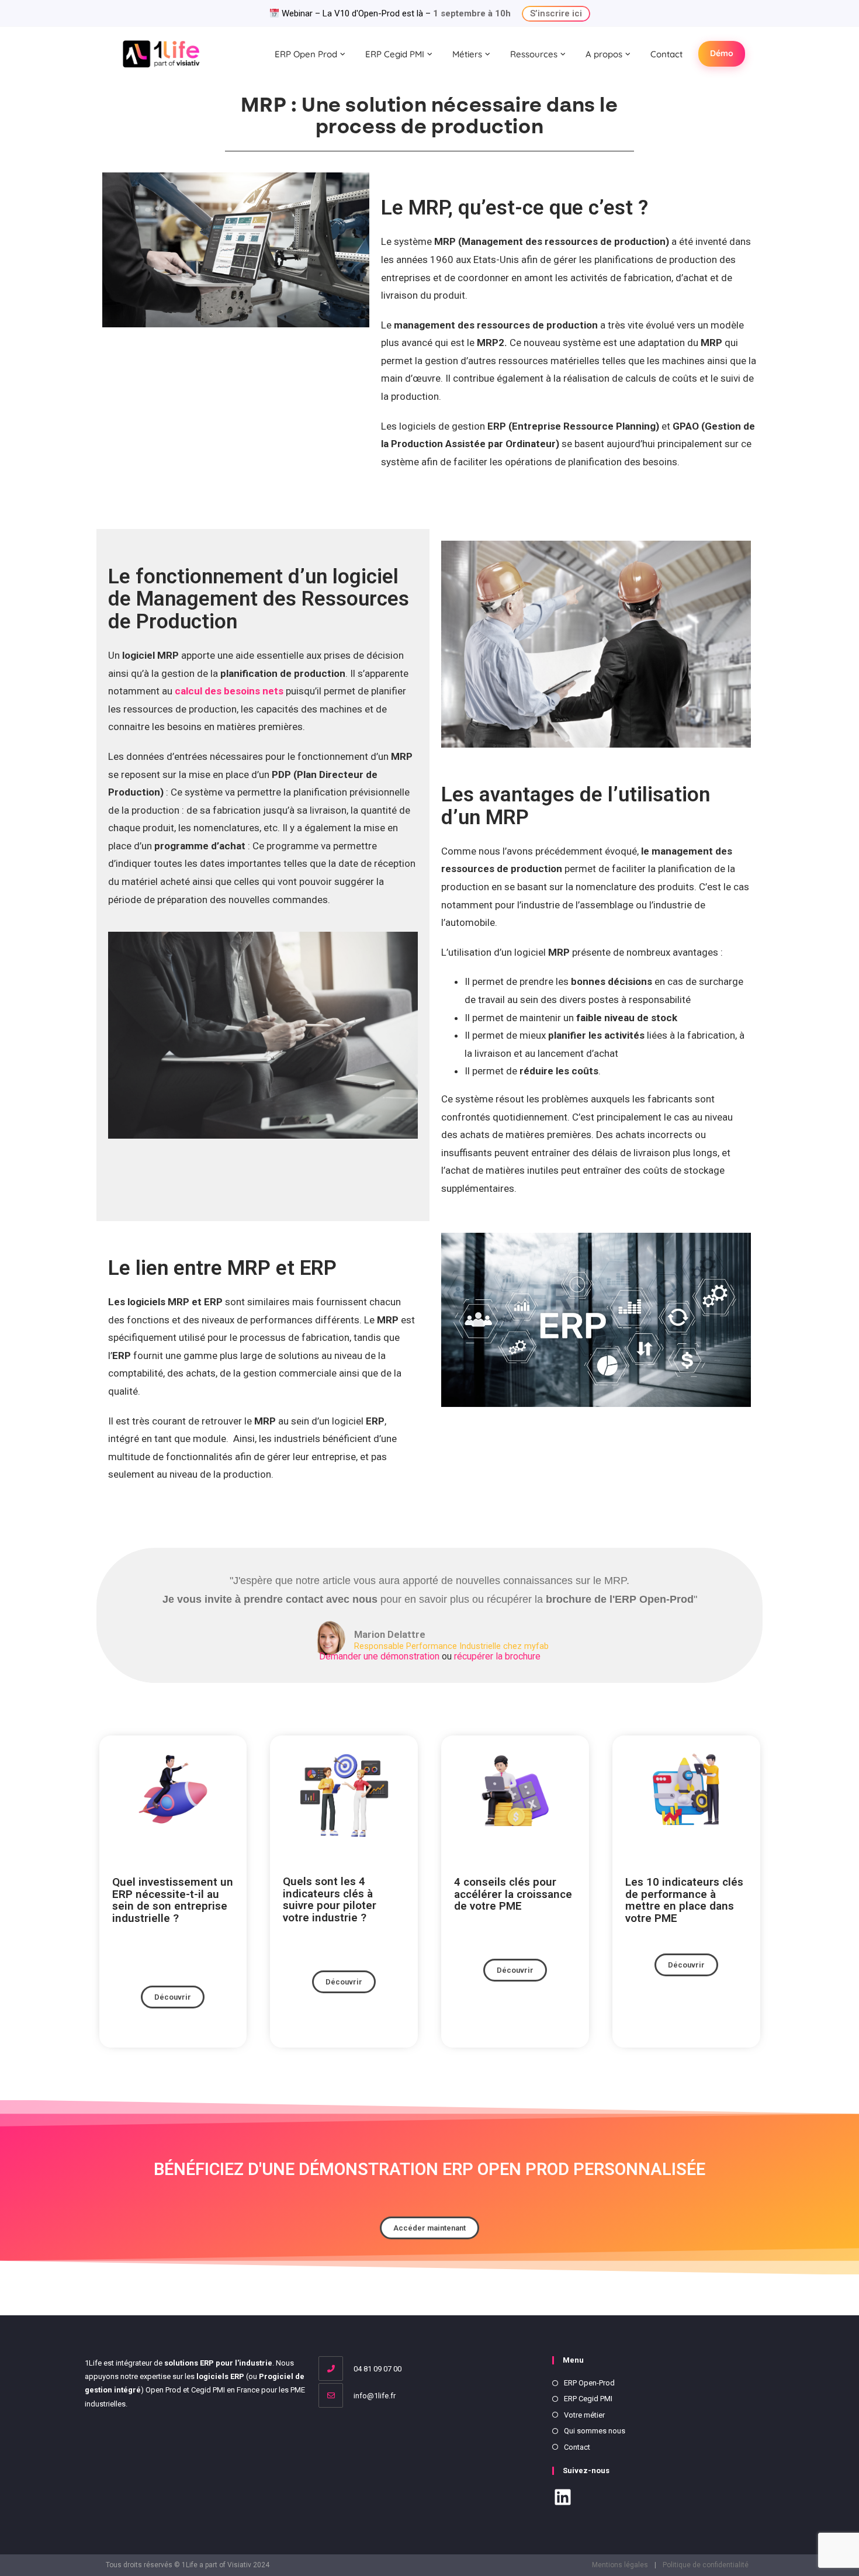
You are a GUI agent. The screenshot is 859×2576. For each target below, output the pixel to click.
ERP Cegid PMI (395, 54)
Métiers (467, 54)
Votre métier (584, 2415)
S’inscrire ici (556, 13)
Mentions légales (620, 2565)
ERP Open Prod (306, 54)
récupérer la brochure (497, 1656)
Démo (722, 53)
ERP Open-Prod (589, 2383)
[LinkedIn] (563, 2499)
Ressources (534, 54)
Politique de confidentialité (706, 2565)
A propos (604, 54)
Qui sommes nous (595, 2431)
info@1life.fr (374, 2396)
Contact (666, 54)
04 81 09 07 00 (377, 2369)
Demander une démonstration (380, 1656)
